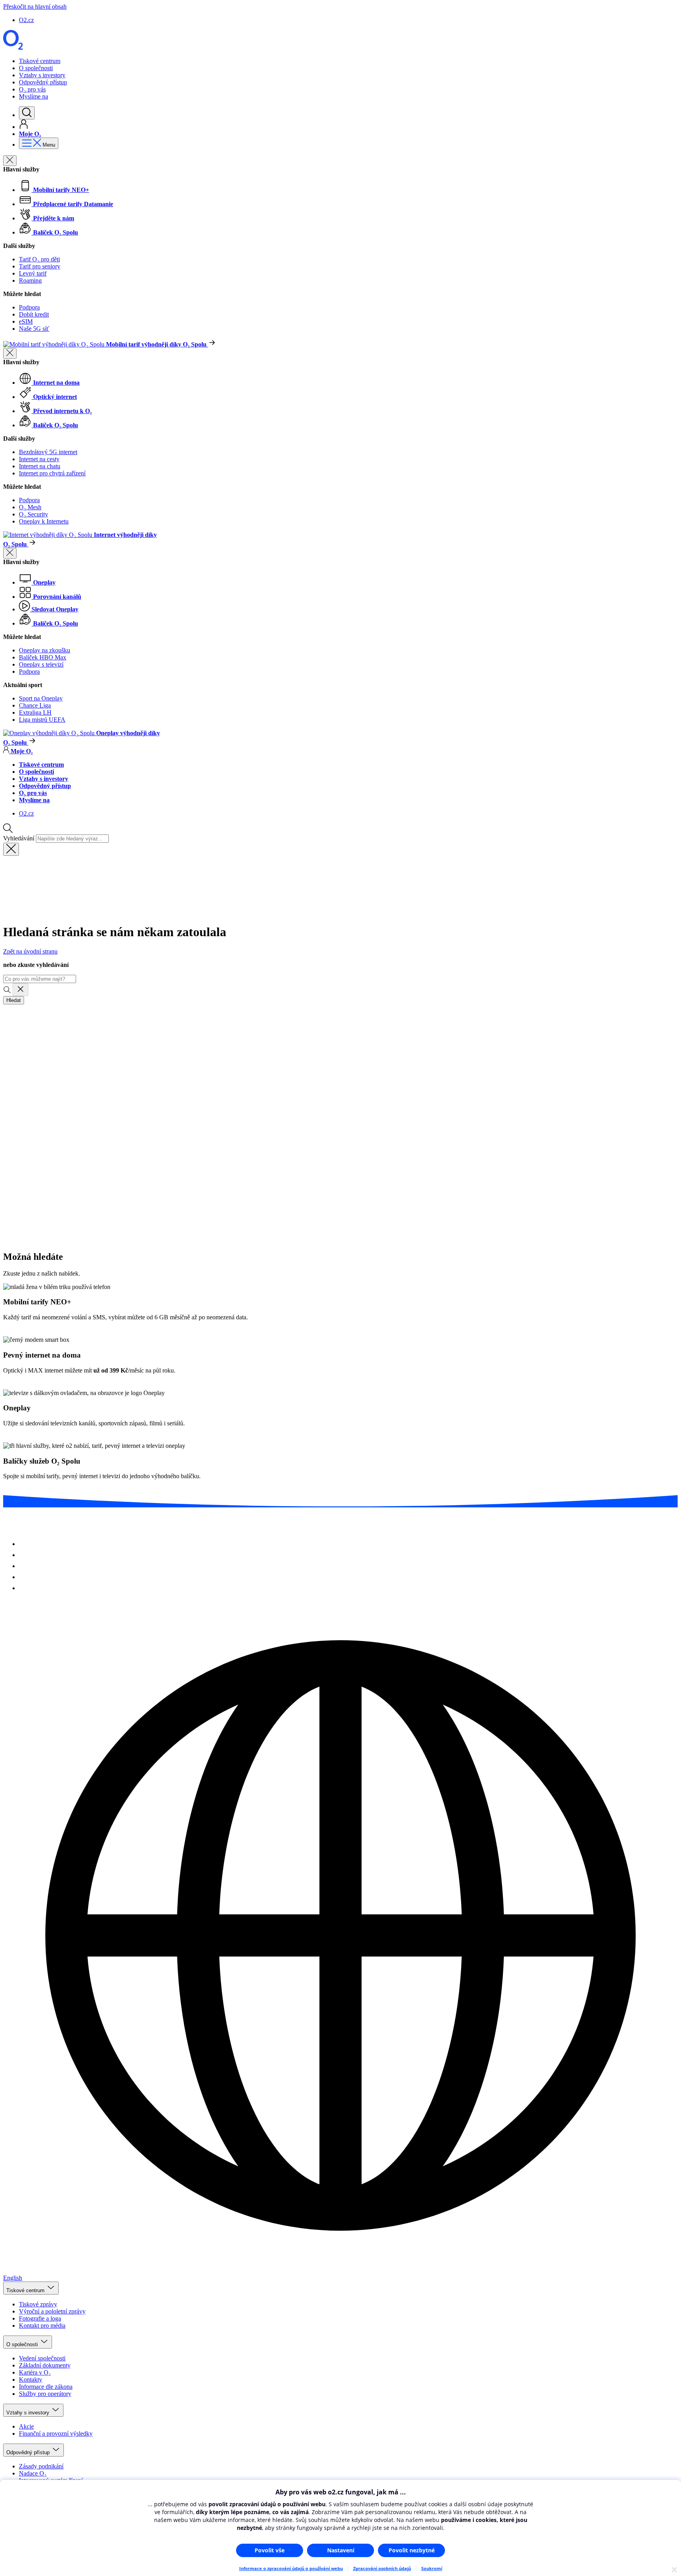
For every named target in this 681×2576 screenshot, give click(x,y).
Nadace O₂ (33, 2473)
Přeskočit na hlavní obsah (35, 7)
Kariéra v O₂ (35, 2372)
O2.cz (26, 20)
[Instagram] (24, 1544)
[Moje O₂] (24, 127)
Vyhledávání (19, 838)
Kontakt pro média (42, 2325)
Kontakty (31, 2379)
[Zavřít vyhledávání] (11, 849)
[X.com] (24, 1566)
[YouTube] (24, 1577)
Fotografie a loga (40, 2318)
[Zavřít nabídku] (10, 161)
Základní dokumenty (45, 2365)
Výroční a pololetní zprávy (52, 2311)
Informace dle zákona (46, 2387)
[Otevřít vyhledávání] (27, 113)
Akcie (26, 2426)
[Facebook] (24, 1555)
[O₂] (13, 47)
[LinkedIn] (24, 1588)
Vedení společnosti (42, 2358)
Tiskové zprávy (38, 2304)
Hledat (14, 1000)
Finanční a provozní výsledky (56, 2434)
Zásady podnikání (41, 2466)
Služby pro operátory (45, 2394)
